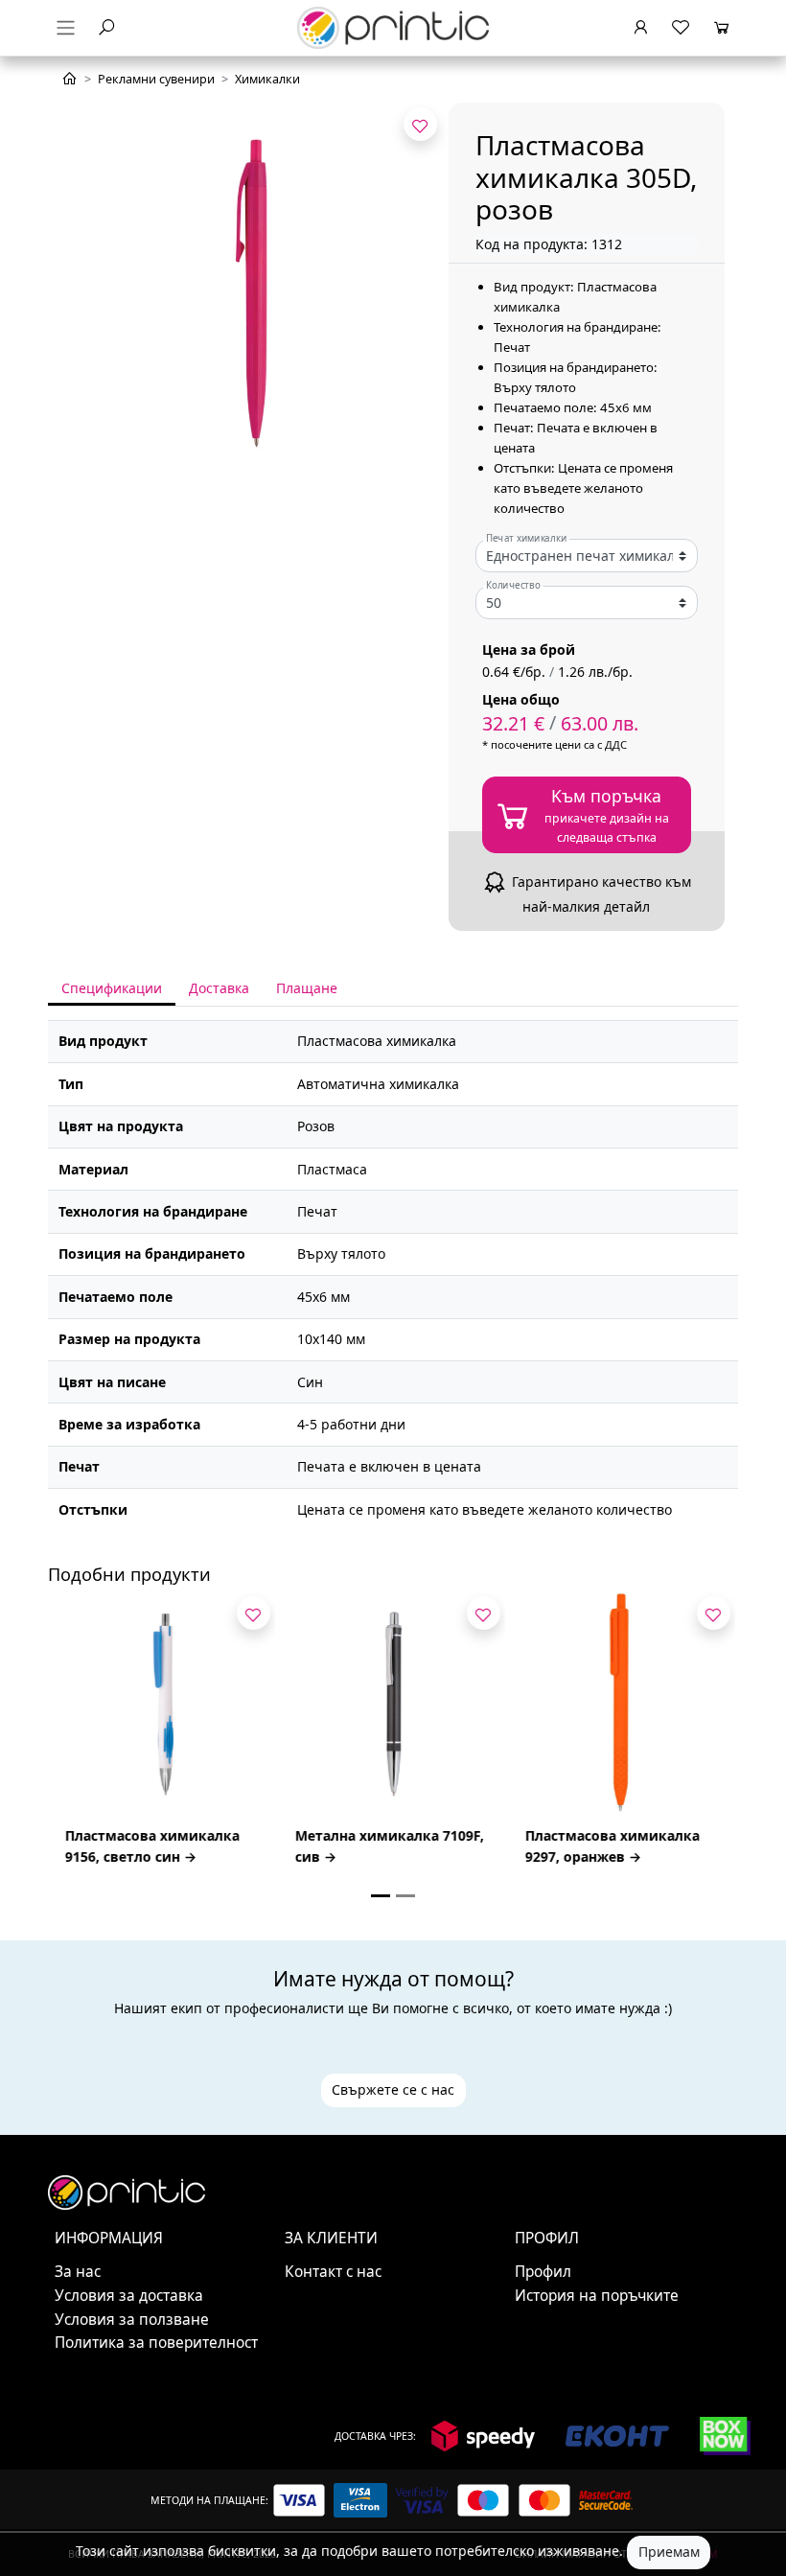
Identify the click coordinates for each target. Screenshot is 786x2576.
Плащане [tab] (307, 988)
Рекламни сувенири (156, 79)
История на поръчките (597, 2296)
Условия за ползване (132, 2320)
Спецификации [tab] (112, 988)
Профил (543, 2272)
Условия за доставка (129, 2296)
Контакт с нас (333, 2272)
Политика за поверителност (156, 2343)
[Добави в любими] (420, 124)
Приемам (669, 2552)
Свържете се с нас (393, 2089)
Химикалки (267, 79)
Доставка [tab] (219, 988)
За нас (78, 2272)
